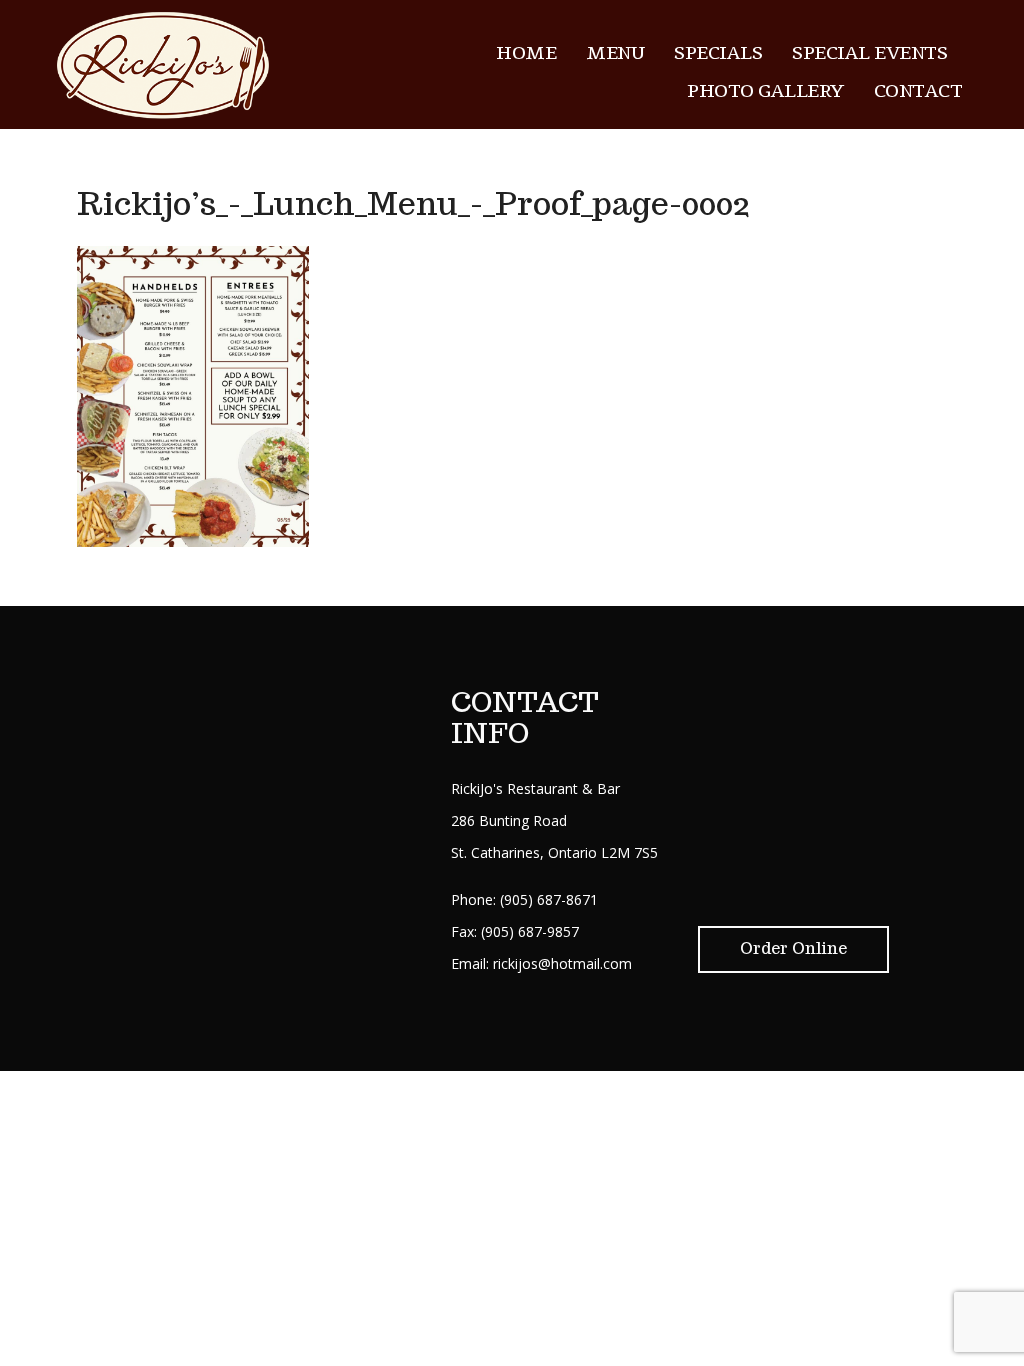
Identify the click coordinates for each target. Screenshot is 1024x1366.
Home (526, 53)
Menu (615, 53)
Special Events (869, 53)
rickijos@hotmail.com (562, 963)
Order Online (793, 948)
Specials (718, 53)
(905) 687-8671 (549, 899)
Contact (918, 91)
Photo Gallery (765, 91)
